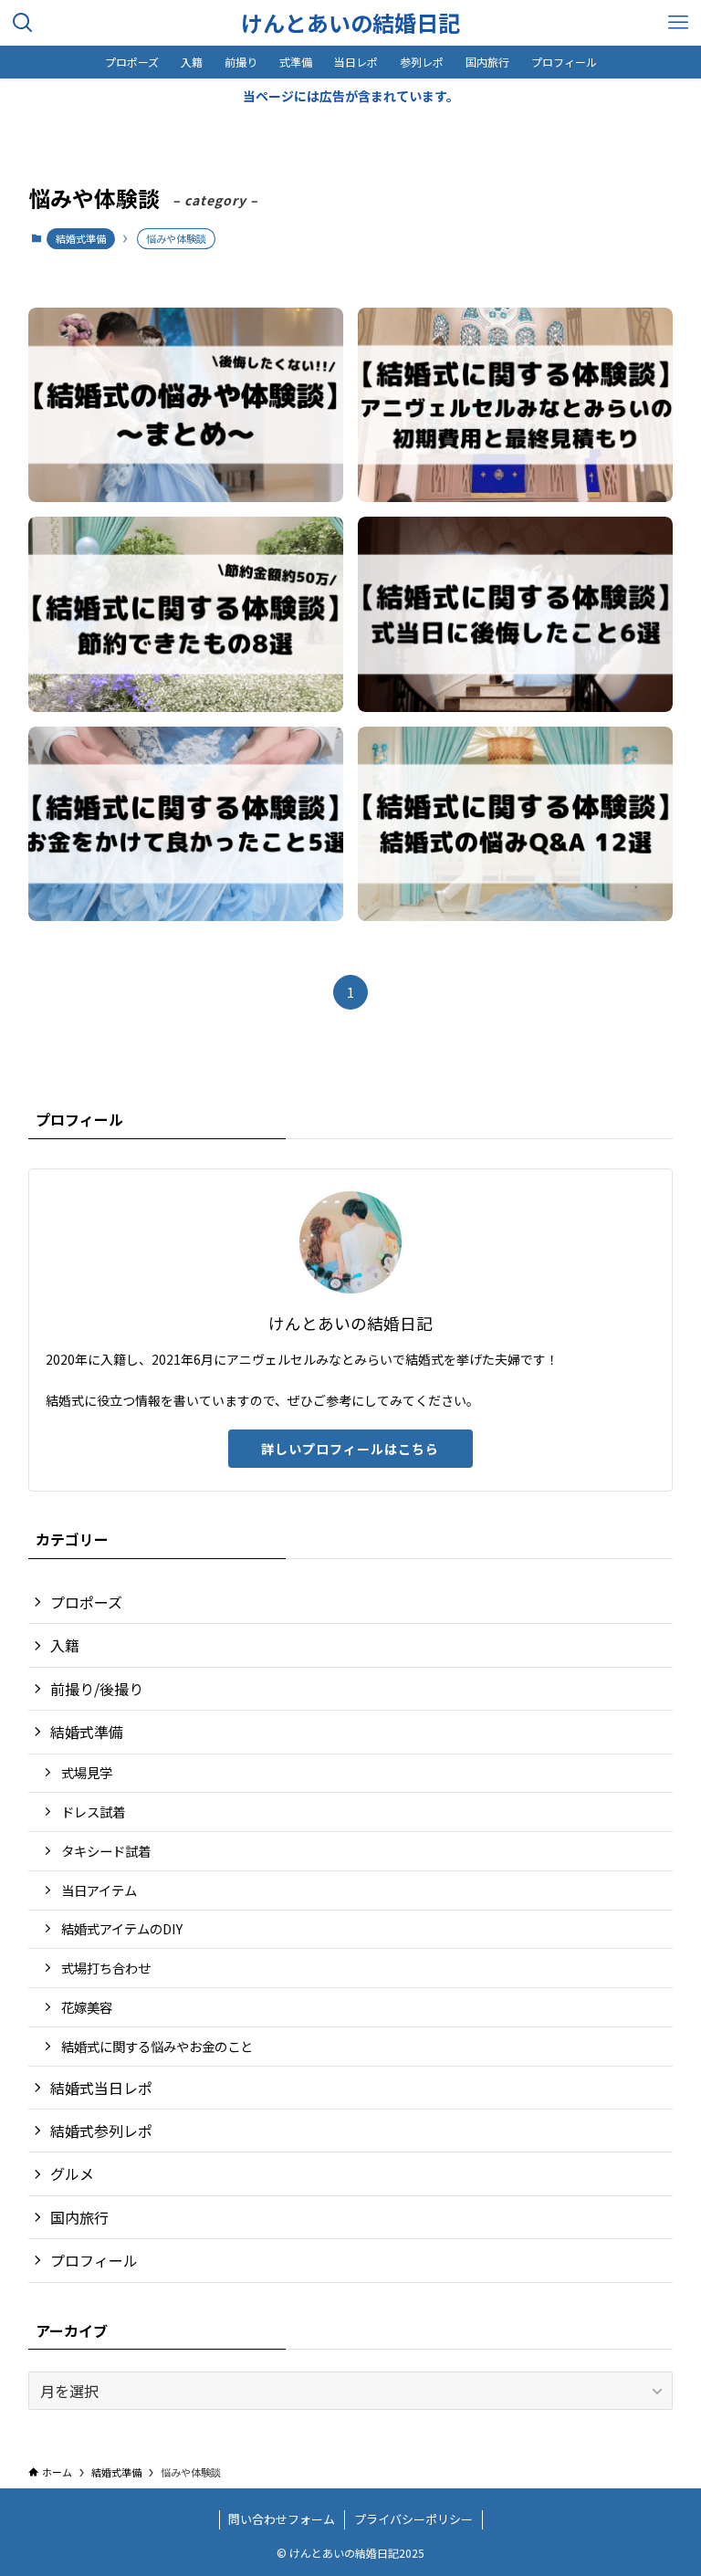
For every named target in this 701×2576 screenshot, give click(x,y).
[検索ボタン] (23, 23)
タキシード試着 (106, 1851)
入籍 (65, 1645)
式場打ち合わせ (106, 1968)
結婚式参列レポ (101, 2131)
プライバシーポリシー (413, 2519)
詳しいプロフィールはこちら (350, 1449)
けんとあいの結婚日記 (350, 23)
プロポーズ (86, 1602)
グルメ (72, 2173)
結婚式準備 (81, 238)
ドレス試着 (93, 1812)
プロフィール (94, 2260)
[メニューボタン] (678, 23)
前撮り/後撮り (97, 1689)
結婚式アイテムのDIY (122, 1928)
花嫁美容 (87, 2007)
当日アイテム (99, 1890)
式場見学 (87, 1772)
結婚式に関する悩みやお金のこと (157, 2046)
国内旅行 (79, 2217)
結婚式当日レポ (101, 2088)
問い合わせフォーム (282, 2519)
